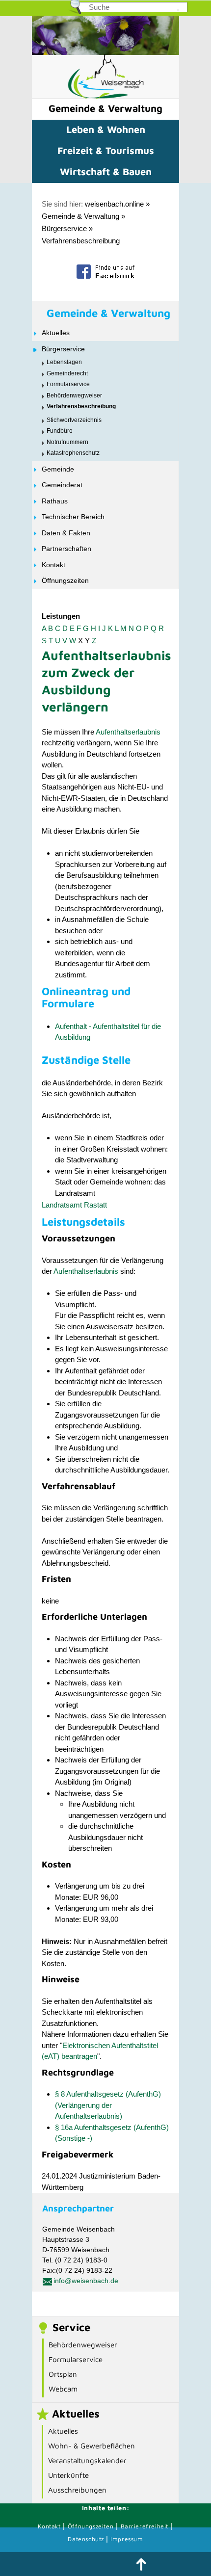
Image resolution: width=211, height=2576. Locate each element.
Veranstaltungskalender (87, 2460)
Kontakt (53, 565)
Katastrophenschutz (73, 453)
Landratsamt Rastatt (74, 1205)
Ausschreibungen (77, 2490)
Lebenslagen (64, 362)
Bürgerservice (64, 228)
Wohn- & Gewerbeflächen (92, 2446)
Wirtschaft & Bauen (106, 171)
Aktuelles (56, 333)
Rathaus (55, 501)
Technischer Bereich (73, 517)
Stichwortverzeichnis (74, 420)
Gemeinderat (62, 485)
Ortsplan (63, 2374)
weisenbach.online (114, 204)
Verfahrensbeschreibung (81, 241)
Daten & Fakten (66, 533)
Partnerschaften (66, 549)
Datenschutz (87, 2539)
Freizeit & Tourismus (106, 150)
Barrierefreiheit (145, 2526)
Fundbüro (60, 431)
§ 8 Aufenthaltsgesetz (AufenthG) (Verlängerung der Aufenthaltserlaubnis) (108, 2105)
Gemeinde (58, 469)
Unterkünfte (68, 2475)
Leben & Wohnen (106, 129)
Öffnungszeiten (65, 580)
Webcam (63, 2389)
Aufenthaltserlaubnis (128, 732)
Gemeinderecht (67, 373)
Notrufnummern (67, 442)
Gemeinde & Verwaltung (105, 108)
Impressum (127, 2539)
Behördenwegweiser (74, 395)
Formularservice (68, 384)
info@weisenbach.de (86, 2281)
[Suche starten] (178, 10)
